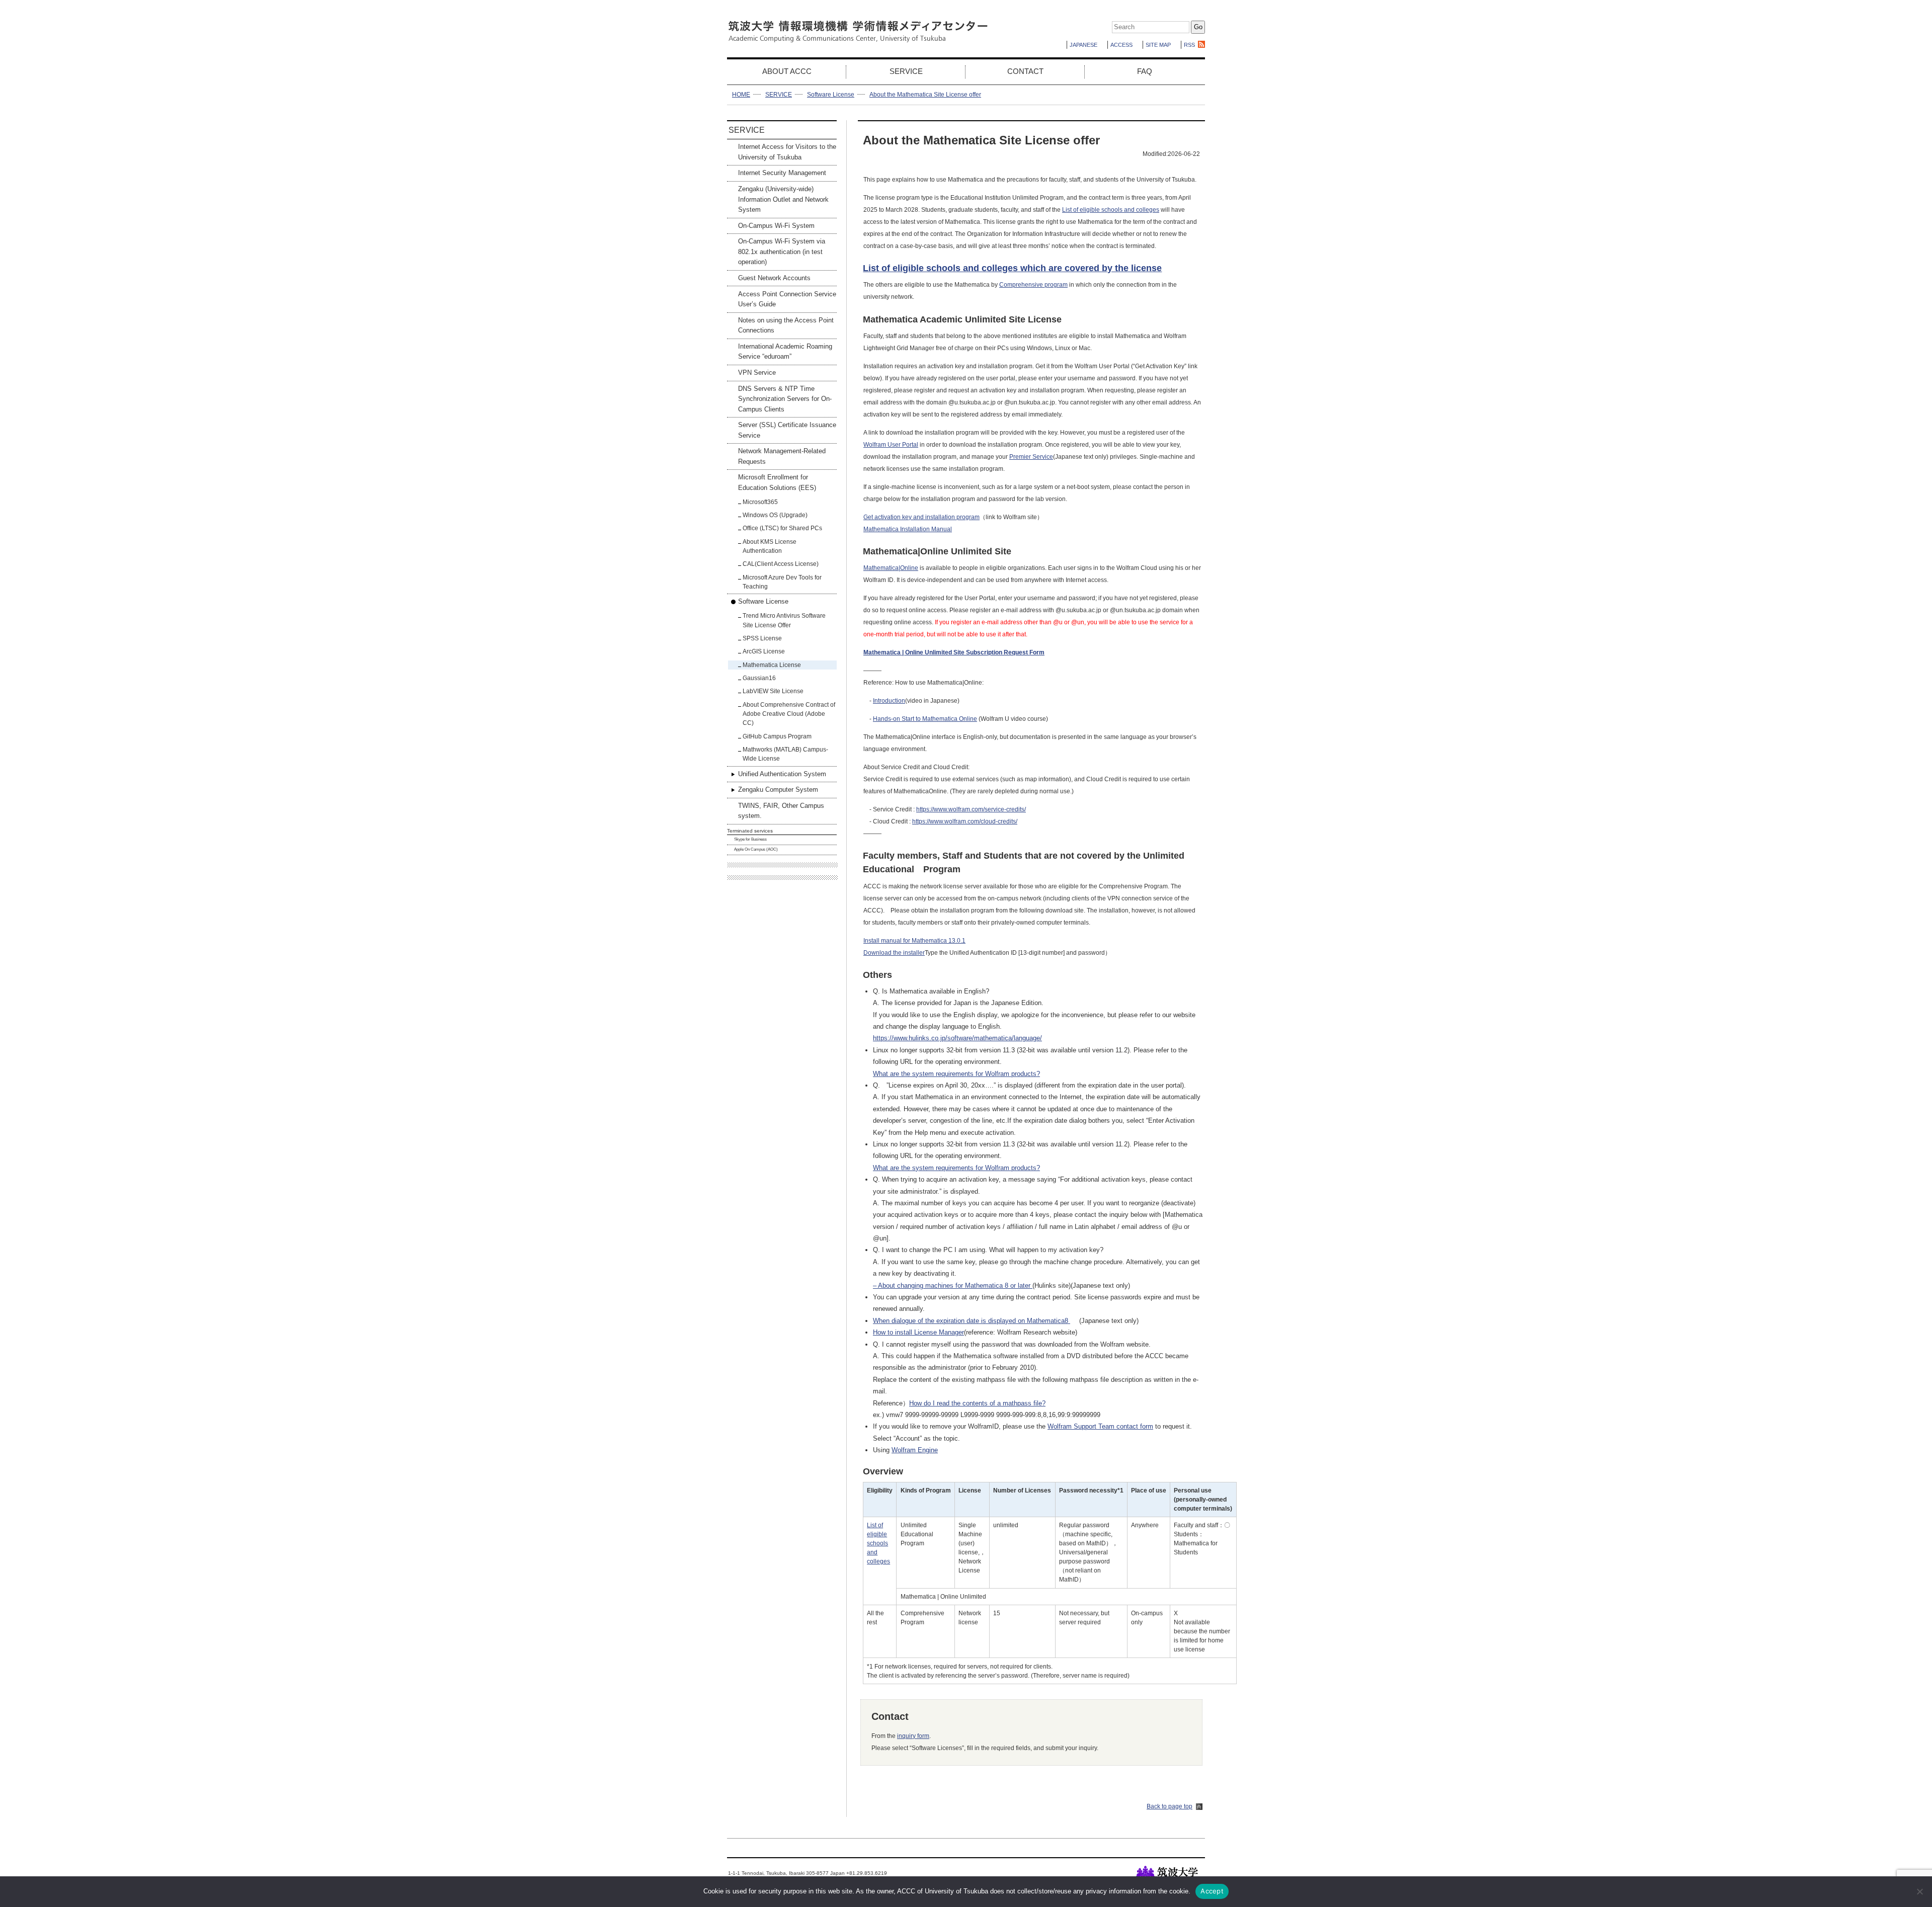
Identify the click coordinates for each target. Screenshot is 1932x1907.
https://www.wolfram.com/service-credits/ (971, 809)
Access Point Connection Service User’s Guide (787, 299)
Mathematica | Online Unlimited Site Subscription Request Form (954, 652)
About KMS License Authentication (770, 546)
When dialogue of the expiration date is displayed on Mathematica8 (972, 1321)
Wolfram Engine (915, 1450)
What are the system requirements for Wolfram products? (956, 1074)
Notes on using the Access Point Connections (786, 325)
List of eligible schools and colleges (1111, 210)
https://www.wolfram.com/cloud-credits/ (965, 821)
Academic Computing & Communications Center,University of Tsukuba (858, 32)
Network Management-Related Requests (782, 456)
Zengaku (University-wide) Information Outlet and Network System (783, 199)
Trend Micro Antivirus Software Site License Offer (784, 620)
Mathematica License (772, 665)
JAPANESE (1083, 45)
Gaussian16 (759, 678)
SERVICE (906, 71)
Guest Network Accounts (774, 278)
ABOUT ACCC (787, 71)
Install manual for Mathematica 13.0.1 (914, 941)
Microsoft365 (760, 502)
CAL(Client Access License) (781, 564)
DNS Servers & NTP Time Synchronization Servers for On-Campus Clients (785, 399)
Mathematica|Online (891, 568)
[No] (1919, 1891)
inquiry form (913, 1736)
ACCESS (1121, 45)
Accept (1212, 1891)
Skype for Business (750, 839)
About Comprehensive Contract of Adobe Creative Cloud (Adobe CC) (789, 714)
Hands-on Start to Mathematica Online (925, 719)
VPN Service (757, 372)
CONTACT (1025, 71)
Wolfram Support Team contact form (1100, 1426)
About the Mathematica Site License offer (925, 95)
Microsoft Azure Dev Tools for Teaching (782, 582)
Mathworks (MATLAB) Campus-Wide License (785, 754)
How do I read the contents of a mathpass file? (977, 1403)
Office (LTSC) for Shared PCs (782, 528)
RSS (1189, 45)
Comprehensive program (1033, 285)
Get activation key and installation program (921, 517)
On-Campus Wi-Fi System (776, 226)
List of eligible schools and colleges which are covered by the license (1012, 268)
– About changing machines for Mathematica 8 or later (953, 1286)
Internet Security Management (782, 173)
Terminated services (750, 831)
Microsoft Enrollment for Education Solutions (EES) (777, 482)
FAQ (1145, 71)
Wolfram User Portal (891, 445)
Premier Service (1031, 457)
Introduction (889, 701)
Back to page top (1170, 1806)
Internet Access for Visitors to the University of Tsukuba (787, 152)
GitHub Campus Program (777, 736)
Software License (831, 95)
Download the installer (894, 953)
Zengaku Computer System (778, 790)
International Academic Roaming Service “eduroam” (785, 351)
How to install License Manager (918, 1332)
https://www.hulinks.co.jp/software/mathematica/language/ (957, 1038)
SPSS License (762, 638)
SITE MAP (1158, 45)
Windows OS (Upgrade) (775, 515)
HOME (741, 95)
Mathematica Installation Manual (908, 529)
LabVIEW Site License (773, 691)
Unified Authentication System (782, 774)
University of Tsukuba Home (1171, 1875)
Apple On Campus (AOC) (756, 849)
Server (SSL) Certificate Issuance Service (787, 430)
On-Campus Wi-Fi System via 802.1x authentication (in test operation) (782, 252)
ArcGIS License (764, 651)
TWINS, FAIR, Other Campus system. (781, 811)
